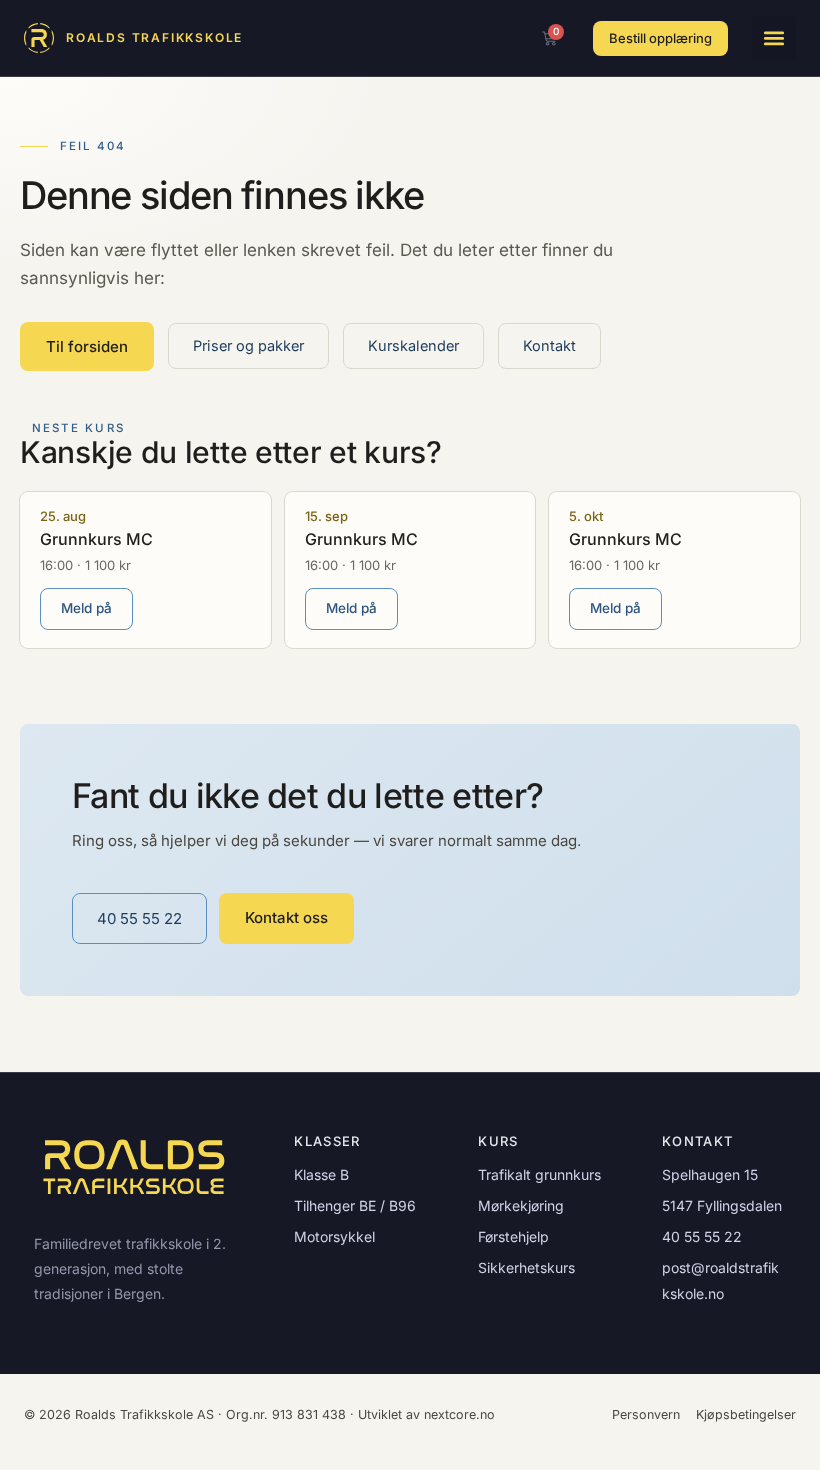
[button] (774, 38)
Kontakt (549, 345)
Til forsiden (87, 346)
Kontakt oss (286, 917)
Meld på (86, 608)
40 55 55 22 (139, 918)
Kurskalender (413, 345)
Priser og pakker (248, 345)
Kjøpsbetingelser (746, 1414)
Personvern (646, 1414)
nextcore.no (459, 1414)
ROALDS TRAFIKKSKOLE (154, 37)
